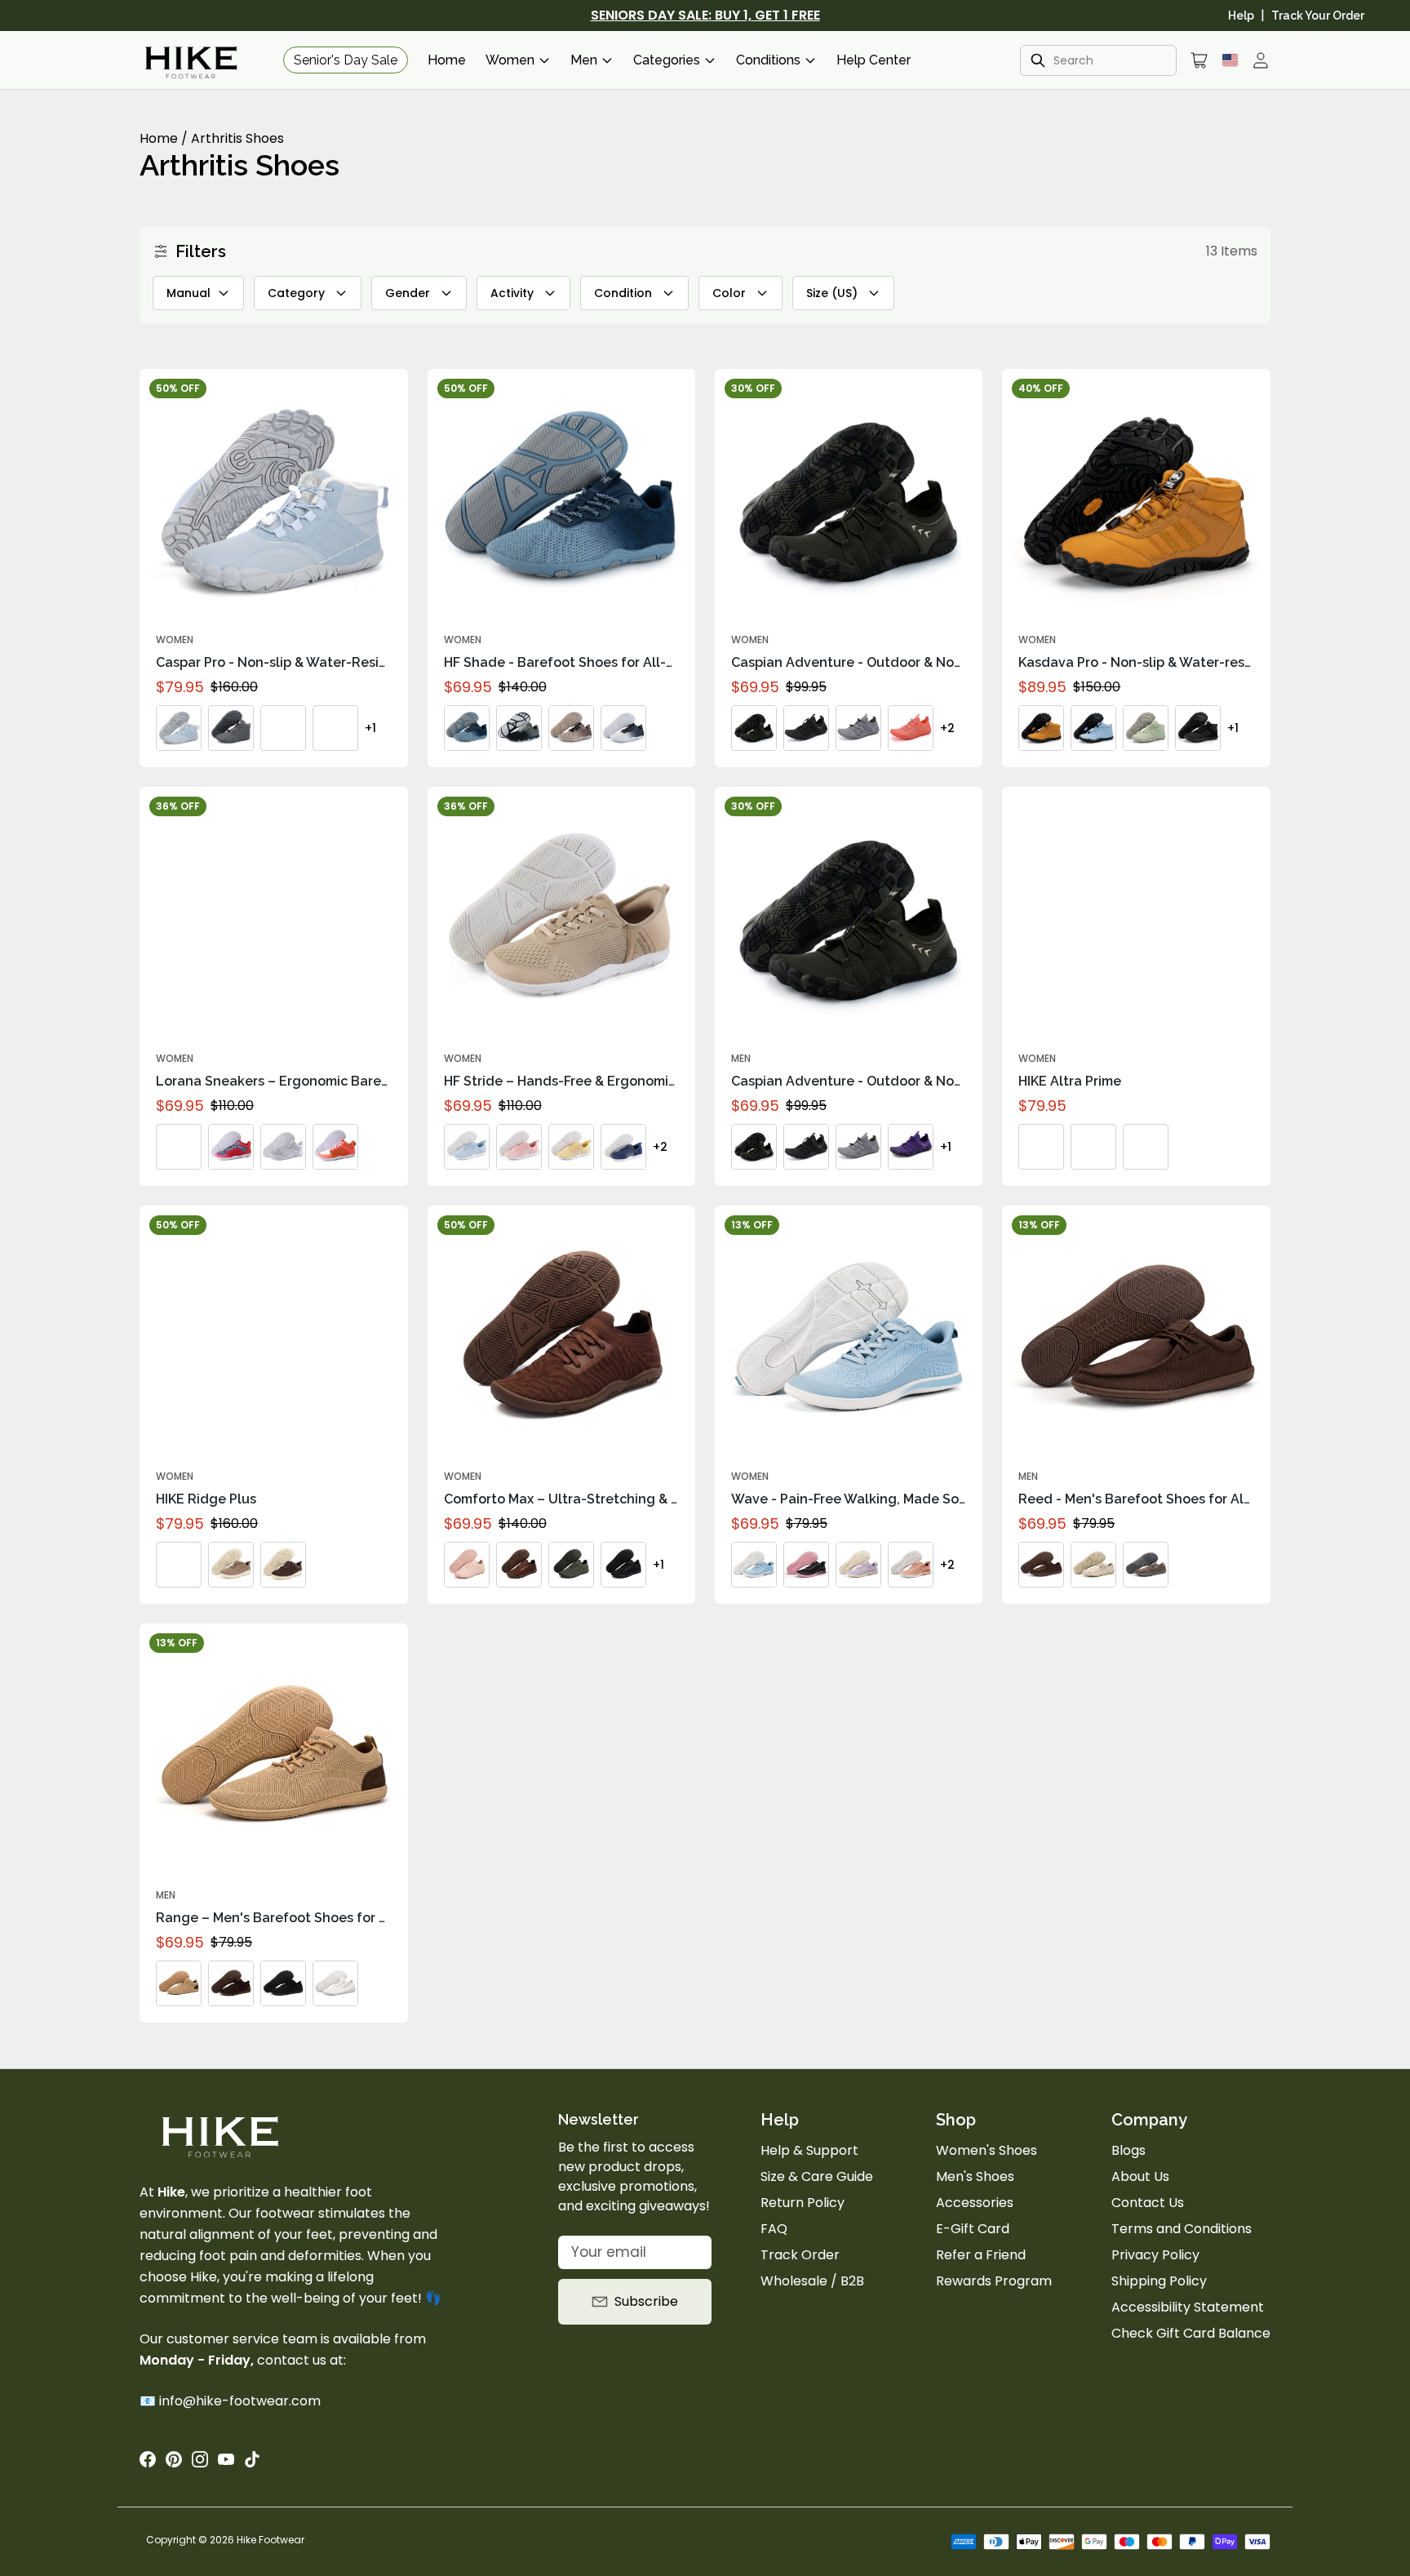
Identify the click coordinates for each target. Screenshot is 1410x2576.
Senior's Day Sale (346, 60)
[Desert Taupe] (231, 1565)
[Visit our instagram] (200, 2459)
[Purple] (911, 1147)
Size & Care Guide (817, 2176)
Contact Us (1148, 2203)
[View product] (388, 389)
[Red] (231, 1147)
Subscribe (646, 2301)
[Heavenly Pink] (467, 1565)
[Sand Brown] (571, 728)
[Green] (1146, 728)
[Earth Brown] (1041, 1147)
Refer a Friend (981, 2255)
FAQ (774, 2229)
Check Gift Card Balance (1191, 2333)
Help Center (873, 60)
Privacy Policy (1155, 2255)
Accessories (975, 2203)
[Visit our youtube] (226, 2459)
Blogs (1128, 2150)
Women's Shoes (987, 2150)
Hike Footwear (270, 2540)
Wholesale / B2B (812, 2281)
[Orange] (335, 1147)
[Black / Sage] (519, 728)
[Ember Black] (283, 1565)
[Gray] (231, 728)
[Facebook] (148, 2459)
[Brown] (1041, 728)
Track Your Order (1318, 16)
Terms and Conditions (1182, 2229)
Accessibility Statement (1188, 2307)
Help (1241, 16)
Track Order (800, 2255)
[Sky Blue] (467, 1147)
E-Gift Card (973, 2229)
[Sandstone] (1093, 1147)
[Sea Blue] (467, 728)
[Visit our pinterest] (174, 2459)
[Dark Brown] (1041, 1565)
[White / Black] (623, 728)
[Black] (283, 728)
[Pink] (519, 1147)
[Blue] (179, 728)
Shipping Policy (1159, 2281)
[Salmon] (911, 728)
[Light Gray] (283, 1147)
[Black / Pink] (806, 1565)
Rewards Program (994, 2281)
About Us (1140, 2176)
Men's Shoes (975, 2176)
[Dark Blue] (335, 728)
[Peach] (911, 1565)
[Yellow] (571, 1147)
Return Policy (803, 2203)
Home (447, 60)
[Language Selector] (1230, 60)
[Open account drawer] (1261, 60)
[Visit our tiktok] (252, 2459)
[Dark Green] (754, 728)
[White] (335, 1983)
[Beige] (1093, 1565)
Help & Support (809, 2150)
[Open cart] (1199, 60)
